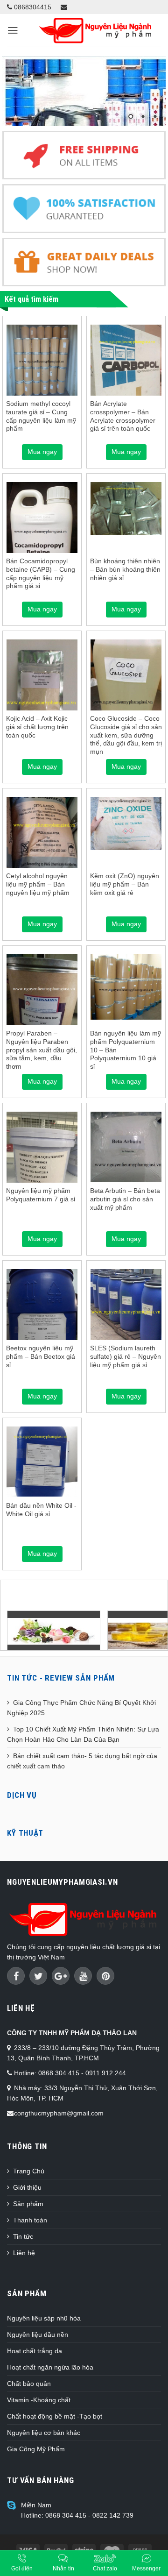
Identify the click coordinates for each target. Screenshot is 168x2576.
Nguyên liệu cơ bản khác (44, 2433)
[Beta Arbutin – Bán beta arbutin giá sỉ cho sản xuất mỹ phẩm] (126, 1147)
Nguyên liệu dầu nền (38, 2335)
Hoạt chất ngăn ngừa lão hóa (50, 2367)
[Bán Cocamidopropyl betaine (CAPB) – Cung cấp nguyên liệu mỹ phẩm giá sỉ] (42, 533)
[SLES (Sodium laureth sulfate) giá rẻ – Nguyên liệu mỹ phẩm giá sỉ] (126, 1305)
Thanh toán (30, 2220)
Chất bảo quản (29, 2384)
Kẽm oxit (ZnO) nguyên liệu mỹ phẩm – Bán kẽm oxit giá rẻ (125, 884)
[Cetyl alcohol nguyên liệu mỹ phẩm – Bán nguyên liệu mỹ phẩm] (42, 843)
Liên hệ (24, 2253)
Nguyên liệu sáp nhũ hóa (44, 2318)
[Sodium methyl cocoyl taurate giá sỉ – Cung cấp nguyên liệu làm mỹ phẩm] (42, 360)
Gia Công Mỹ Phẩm (36, 2449)
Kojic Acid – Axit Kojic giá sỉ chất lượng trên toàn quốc (37, 727)
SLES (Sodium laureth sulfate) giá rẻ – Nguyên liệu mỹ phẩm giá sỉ (126, 1356)
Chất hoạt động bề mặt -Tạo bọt (55, 2416)
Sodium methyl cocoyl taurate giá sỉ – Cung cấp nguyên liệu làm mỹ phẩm (41, 416)
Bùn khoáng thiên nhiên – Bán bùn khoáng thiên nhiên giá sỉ (125, 569)
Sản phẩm (28, 2204)
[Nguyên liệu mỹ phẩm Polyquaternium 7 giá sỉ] (42, 1159)
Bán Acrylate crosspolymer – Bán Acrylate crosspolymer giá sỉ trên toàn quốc (123, 416)
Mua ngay (42, 452)
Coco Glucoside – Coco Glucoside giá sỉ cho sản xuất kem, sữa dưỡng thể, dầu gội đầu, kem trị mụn (126, 735)
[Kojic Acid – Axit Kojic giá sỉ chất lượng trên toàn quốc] (42, 687)
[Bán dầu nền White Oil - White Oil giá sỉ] (42, 1462)
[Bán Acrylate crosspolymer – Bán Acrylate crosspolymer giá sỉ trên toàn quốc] (126, 372)
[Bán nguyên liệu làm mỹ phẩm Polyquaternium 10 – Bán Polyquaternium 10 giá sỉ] (126, 987)
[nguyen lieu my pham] (84, 91)
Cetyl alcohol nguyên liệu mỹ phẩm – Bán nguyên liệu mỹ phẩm (38, 884)
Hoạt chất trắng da (35, 2351)
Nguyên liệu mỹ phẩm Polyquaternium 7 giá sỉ (41, 1195)
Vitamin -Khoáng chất (39, 2400)
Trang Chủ (29, 2171)
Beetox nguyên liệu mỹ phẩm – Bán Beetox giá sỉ (41, 1356)
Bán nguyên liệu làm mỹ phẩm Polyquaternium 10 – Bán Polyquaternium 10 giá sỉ (126, 1050)
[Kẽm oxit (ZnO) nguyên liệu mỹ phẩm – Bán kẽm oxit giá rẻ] (126, 823)
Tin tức (23, 2236)
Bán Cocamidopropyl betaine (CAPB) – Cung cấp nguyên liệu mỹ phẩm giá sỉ (41, 574)
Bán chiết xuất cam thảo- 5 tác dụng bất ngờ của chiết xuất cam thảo (82, 1761)
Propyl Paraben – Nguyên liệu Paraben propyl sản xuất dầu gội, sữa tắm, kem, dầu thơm (42, 1050)
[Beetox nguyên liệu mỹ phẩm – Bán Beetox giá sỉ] (42, 1316)
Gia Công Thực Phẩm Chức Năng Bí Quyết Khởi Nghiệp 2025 (81, 1708)
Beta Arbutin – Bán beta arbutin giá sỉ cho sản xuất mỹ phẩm (125, 1199)
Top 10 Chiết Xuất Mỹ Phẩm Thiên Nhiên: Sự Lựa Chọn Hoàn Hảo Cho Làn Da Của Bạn (83, 1734)
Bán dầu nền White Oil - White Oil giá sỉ (41, 1510)
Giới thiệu (27, 2187)
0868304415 (32, 7)
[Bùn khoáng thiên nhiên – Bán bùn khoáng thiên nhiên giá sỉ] (126, 508)
